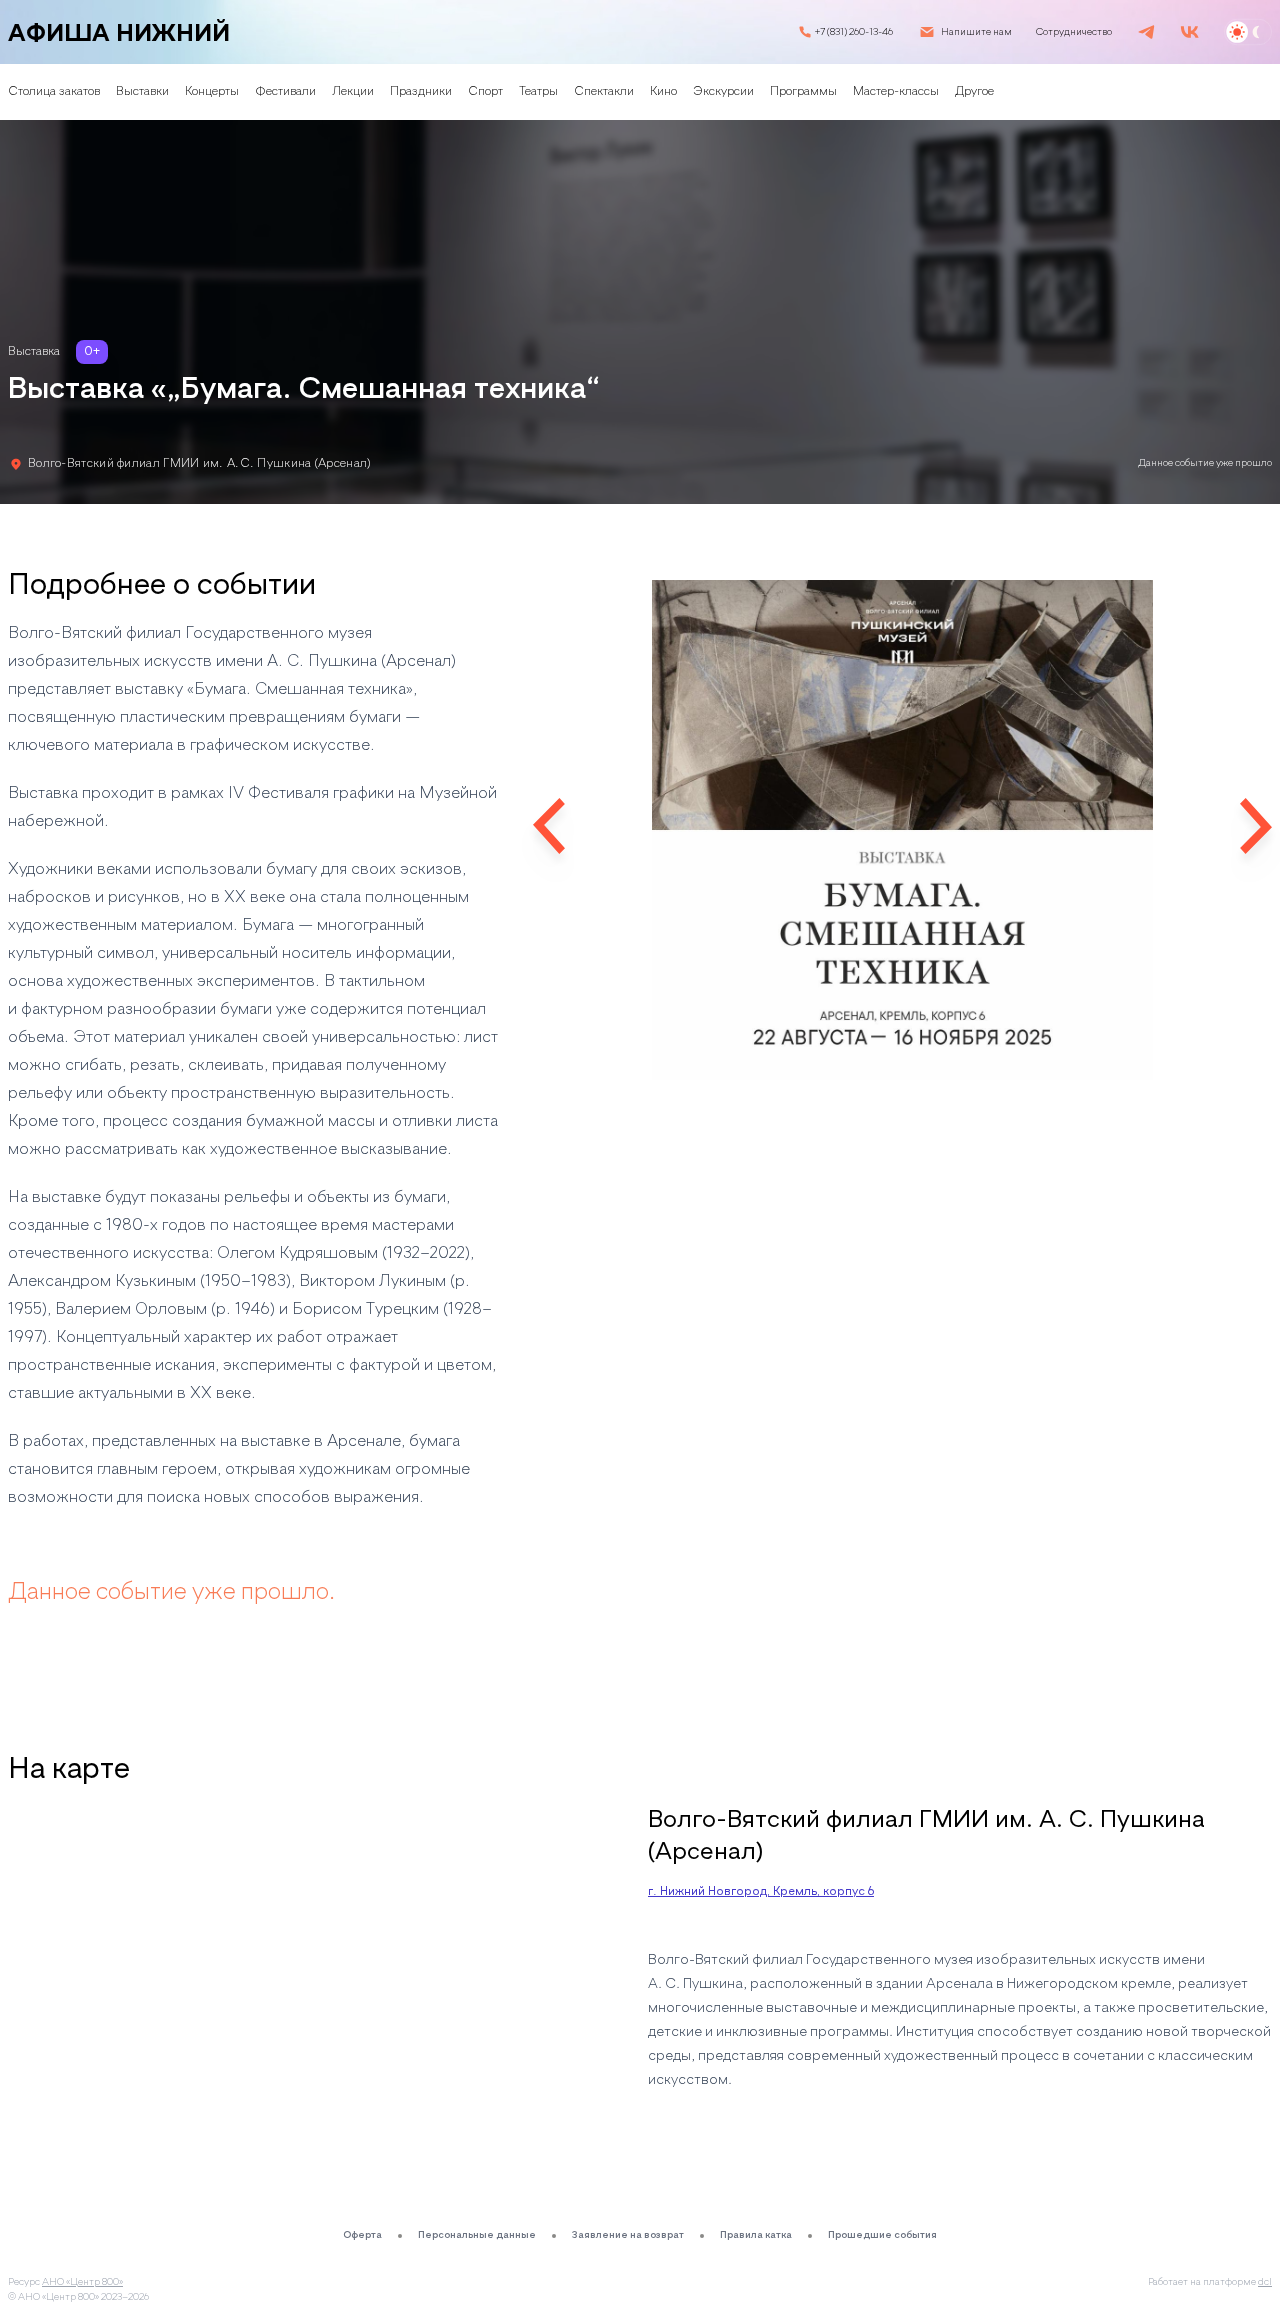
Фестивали (285, 92)
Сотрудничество (1074, 32)
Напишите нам (976, 32)
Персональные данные (477, 2235)
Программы (803, 92)
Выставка (34, 352)
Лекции (353, 92)
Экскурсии (723, 92)
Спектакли (604, 92)
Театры (538, 92)
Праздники (421, 92)
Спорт (485, 92)
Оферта (362, 2235)
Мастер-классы (896, 92)
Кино (663, 92)
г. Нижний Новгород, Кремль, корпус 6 (761, 1892)
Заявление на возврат (628, 2235)
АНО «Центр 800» (82, 2282)
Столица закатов (54, 92)
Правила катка (756, 2235)
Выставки (142, 92)
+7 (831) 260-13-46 (854, 32)
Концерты (212, 92)
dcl (1265, 2282)
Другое (974, 92)
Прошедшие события (882, 2235)
